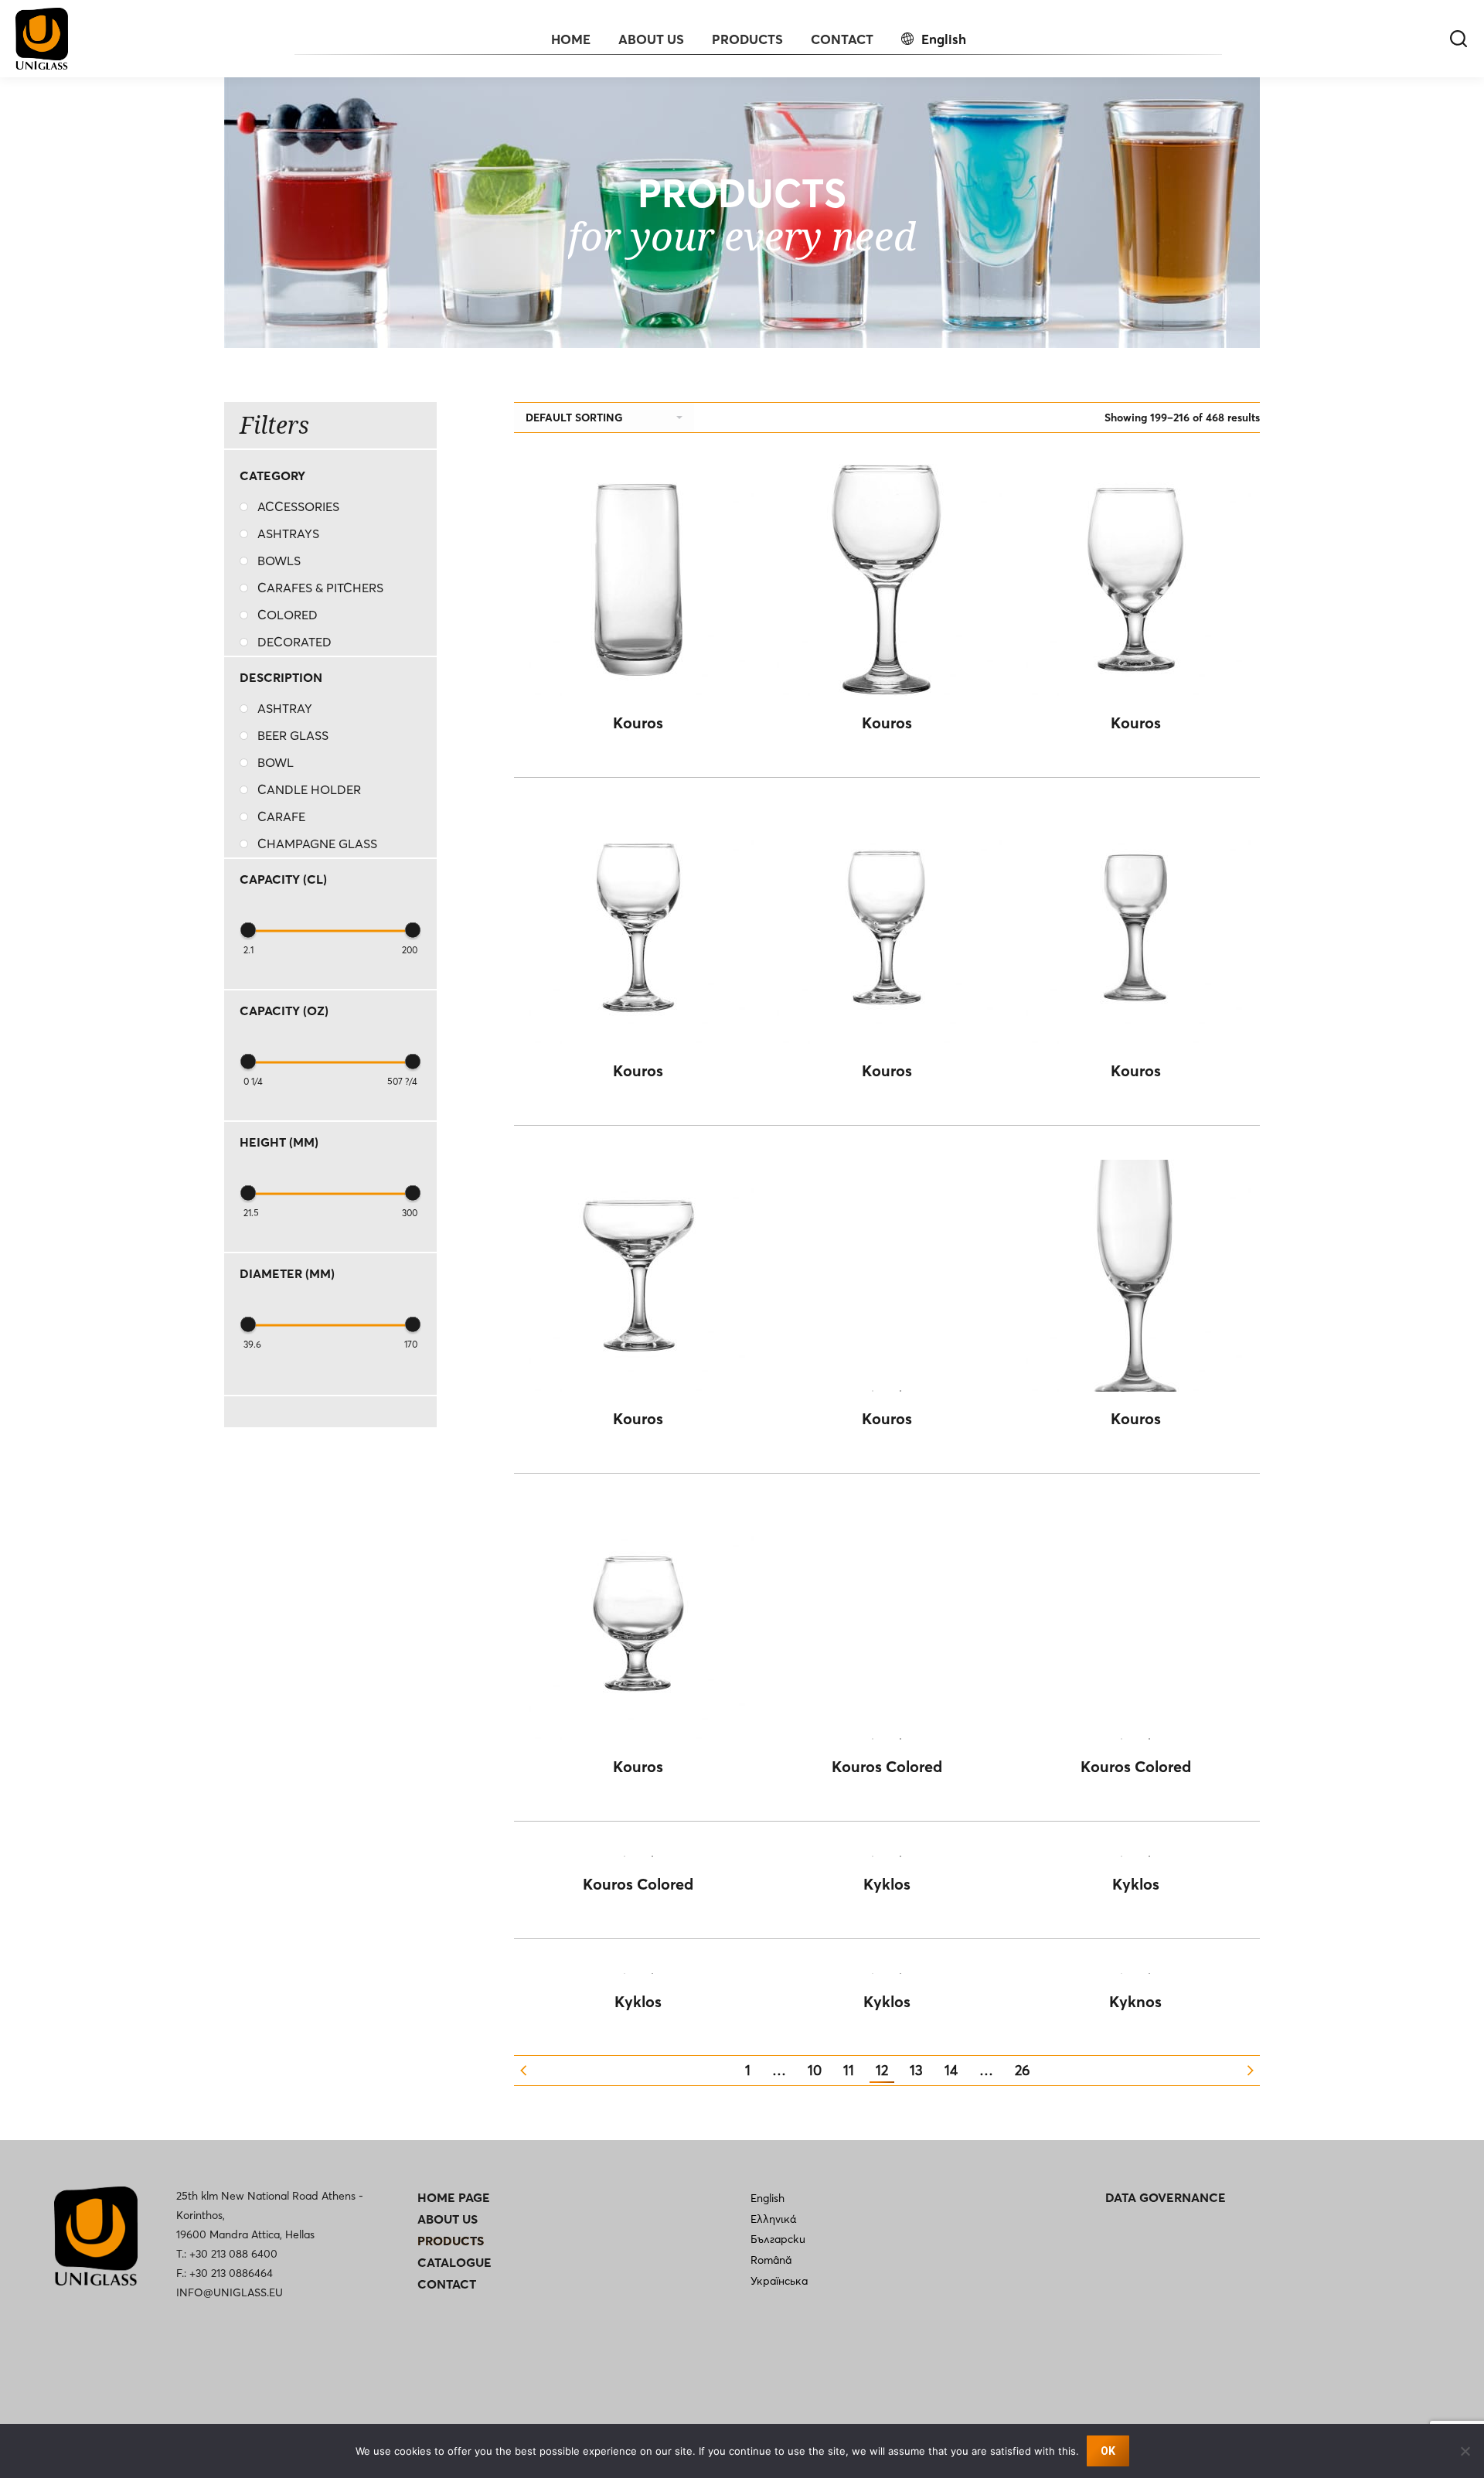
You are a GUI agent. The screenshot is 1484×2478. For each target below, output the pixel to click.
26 (1022, 2070)
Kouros (638, 723)
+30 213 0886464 (231, 2273)
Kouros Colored (887, 1766)
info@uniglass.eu (230, 2292)
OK (1108, 2451)
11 (849, 2070)
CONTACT (447, 2284)
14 (951, 2070)
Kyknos (1135, 2001)
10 (815, 2070)
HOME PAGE (454, 2197)
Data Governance (1166, 2197)
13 (916, 2070)
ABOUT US (448, 2219)
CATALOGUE (454, 2262)
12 (882, 2070)
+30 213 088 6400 (233, 2254)
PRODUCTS (451, 2241)
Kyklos (887, 1884)
